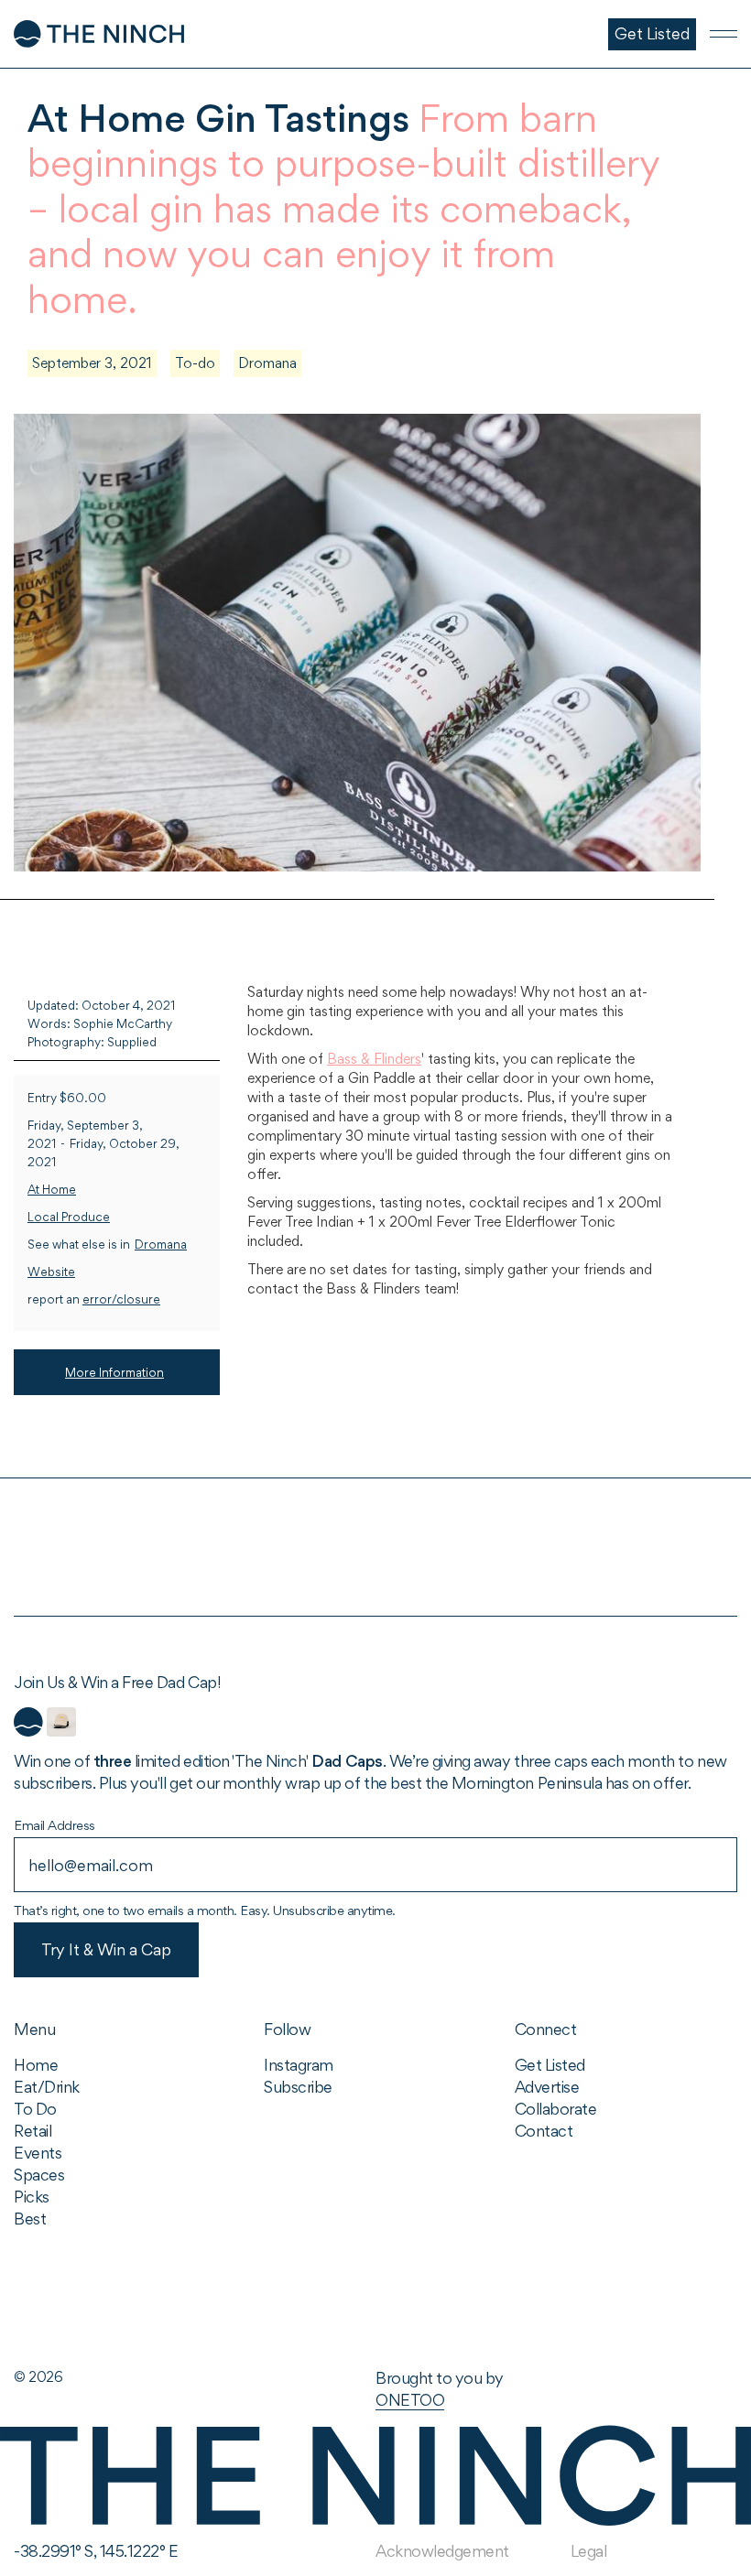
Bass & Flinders (374, 1059)
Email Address (54, 1825)
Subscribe (298, 2087)
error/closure (121, 1299)
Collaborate (556, 2109)
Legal (589, 2551)
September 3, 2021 (92, 363)
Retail (33, 2131)
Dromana (267, 363)
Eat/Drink (47, 2087)
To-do (195, 363)
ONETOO (410, 2400)
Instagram (299, 2065)
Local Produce (69, 1217)
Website (51, 1272)
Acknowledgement (442, 2551)
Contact (544, 2131)
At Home (52, 1190)
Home (36, 2065)
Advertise (547, 2087)
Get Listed (550, 2065)
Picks (32, 2197)
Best (30, 2219)
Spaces (39, 2175)
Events (38, 2153)
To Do (35, 2109)
